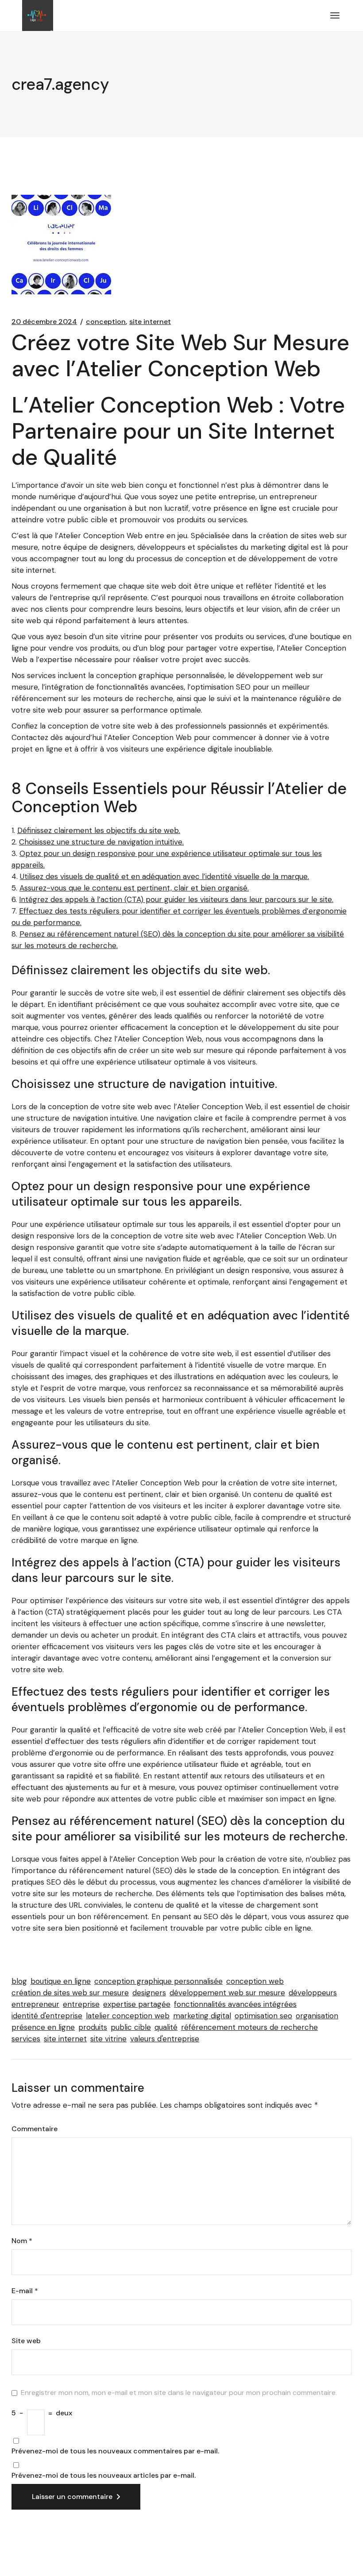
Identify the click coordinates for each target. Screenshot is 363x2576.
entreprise (81, 2004)
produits (93, 2027)
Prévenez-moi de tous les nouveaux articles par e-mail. (104, 2476)
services (26, 2039)
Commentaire (35, 2129)
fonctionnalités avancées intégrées (235, 2004)
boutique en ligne (61, 1981)
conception (106, 322)
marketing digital (202, 2016)
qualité (166, 2027)
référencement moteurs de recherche (249, 2027)
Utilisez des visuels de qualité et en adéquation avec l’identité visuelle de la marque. (164, 876)
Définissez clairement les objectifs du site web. (99, 830)
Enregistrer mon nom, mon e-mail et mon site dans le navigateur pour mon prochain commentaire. (179, 2393)
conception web (255, 1981)
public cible (131, 2027)
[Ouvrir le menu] (335, 15)
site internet (150, 322)
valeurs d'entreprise (165, 2039)
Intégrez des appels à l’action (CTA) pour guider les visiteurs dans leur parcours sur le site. (176, 899)
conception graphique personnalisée (158, 1981)
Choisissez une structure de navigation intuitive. (101, 842)
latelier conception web (128, 2016)
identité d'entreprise (47, 2016)
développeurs (313, 1993)
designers (149, 1993)
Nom (22, 2241)
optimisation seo (263, 2016)
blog (19, 1981)
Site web (26, 2341)
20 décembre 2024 (44, 322)
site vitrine (108, 2039)
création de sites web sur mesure (70, 1993)
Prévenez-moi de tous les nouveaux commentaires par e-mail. (115, 2451)
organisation (317, 2016)
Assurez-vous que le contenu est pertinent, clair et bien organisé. (134, 888)
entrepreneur (35, 2004)
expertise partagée (137, 2004)
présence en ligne (43, 2027)
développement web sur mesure (227, 1993)
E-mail (25, 2291)
